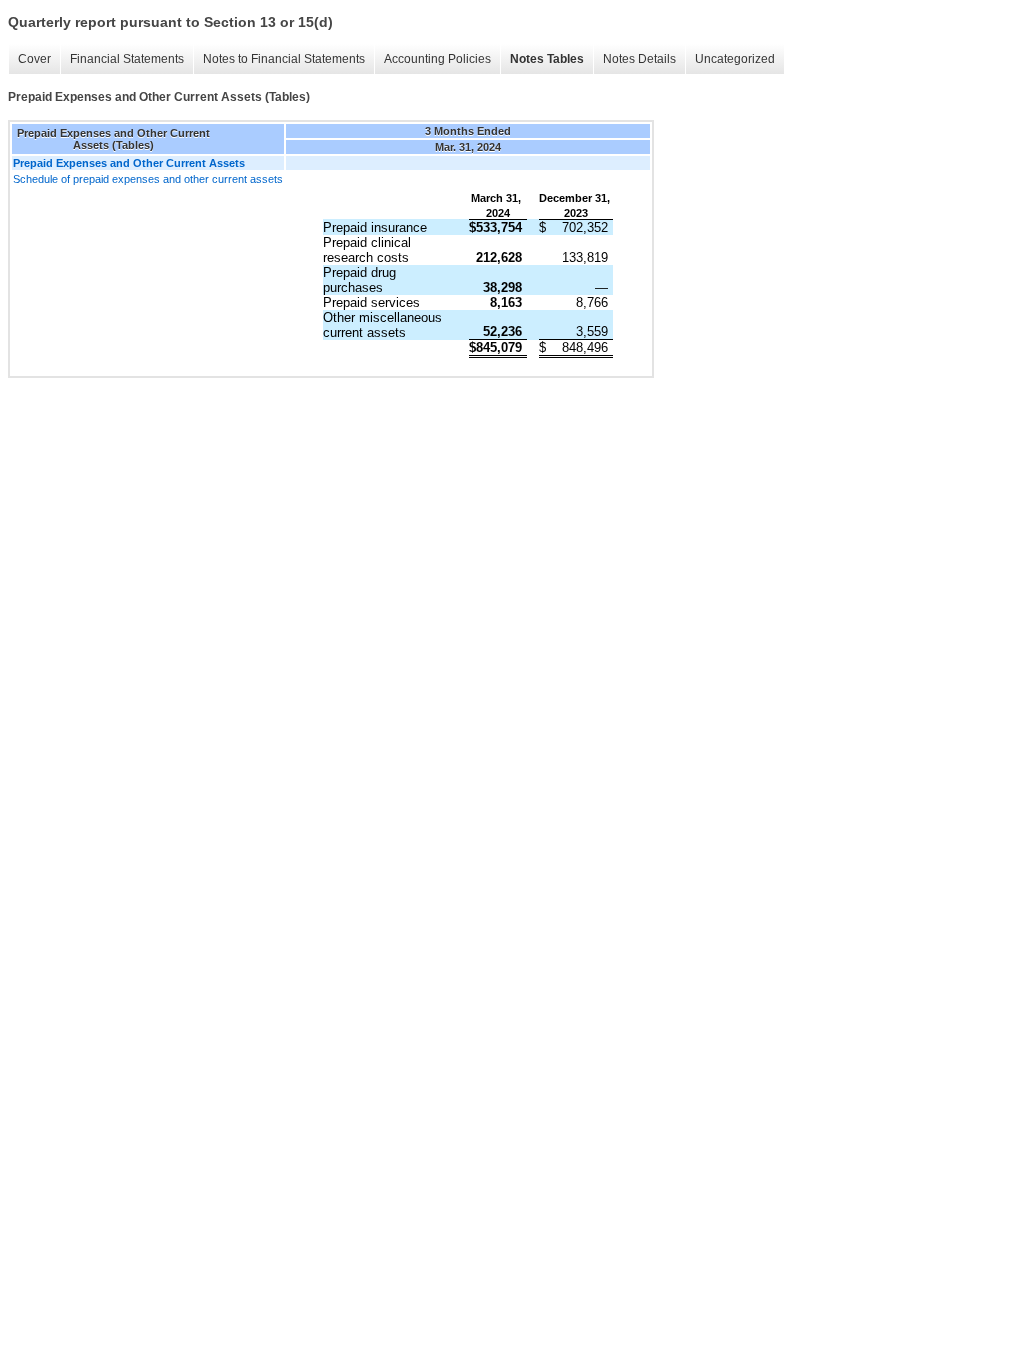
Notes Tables (547, 59)
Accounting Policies (437, 59)
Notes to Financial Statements (284, 59)
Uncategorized (735, 59)
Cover (34, 59)
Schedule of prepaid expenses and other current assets (148, 179)
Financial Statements (127, 59)
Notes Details (639, 59)
